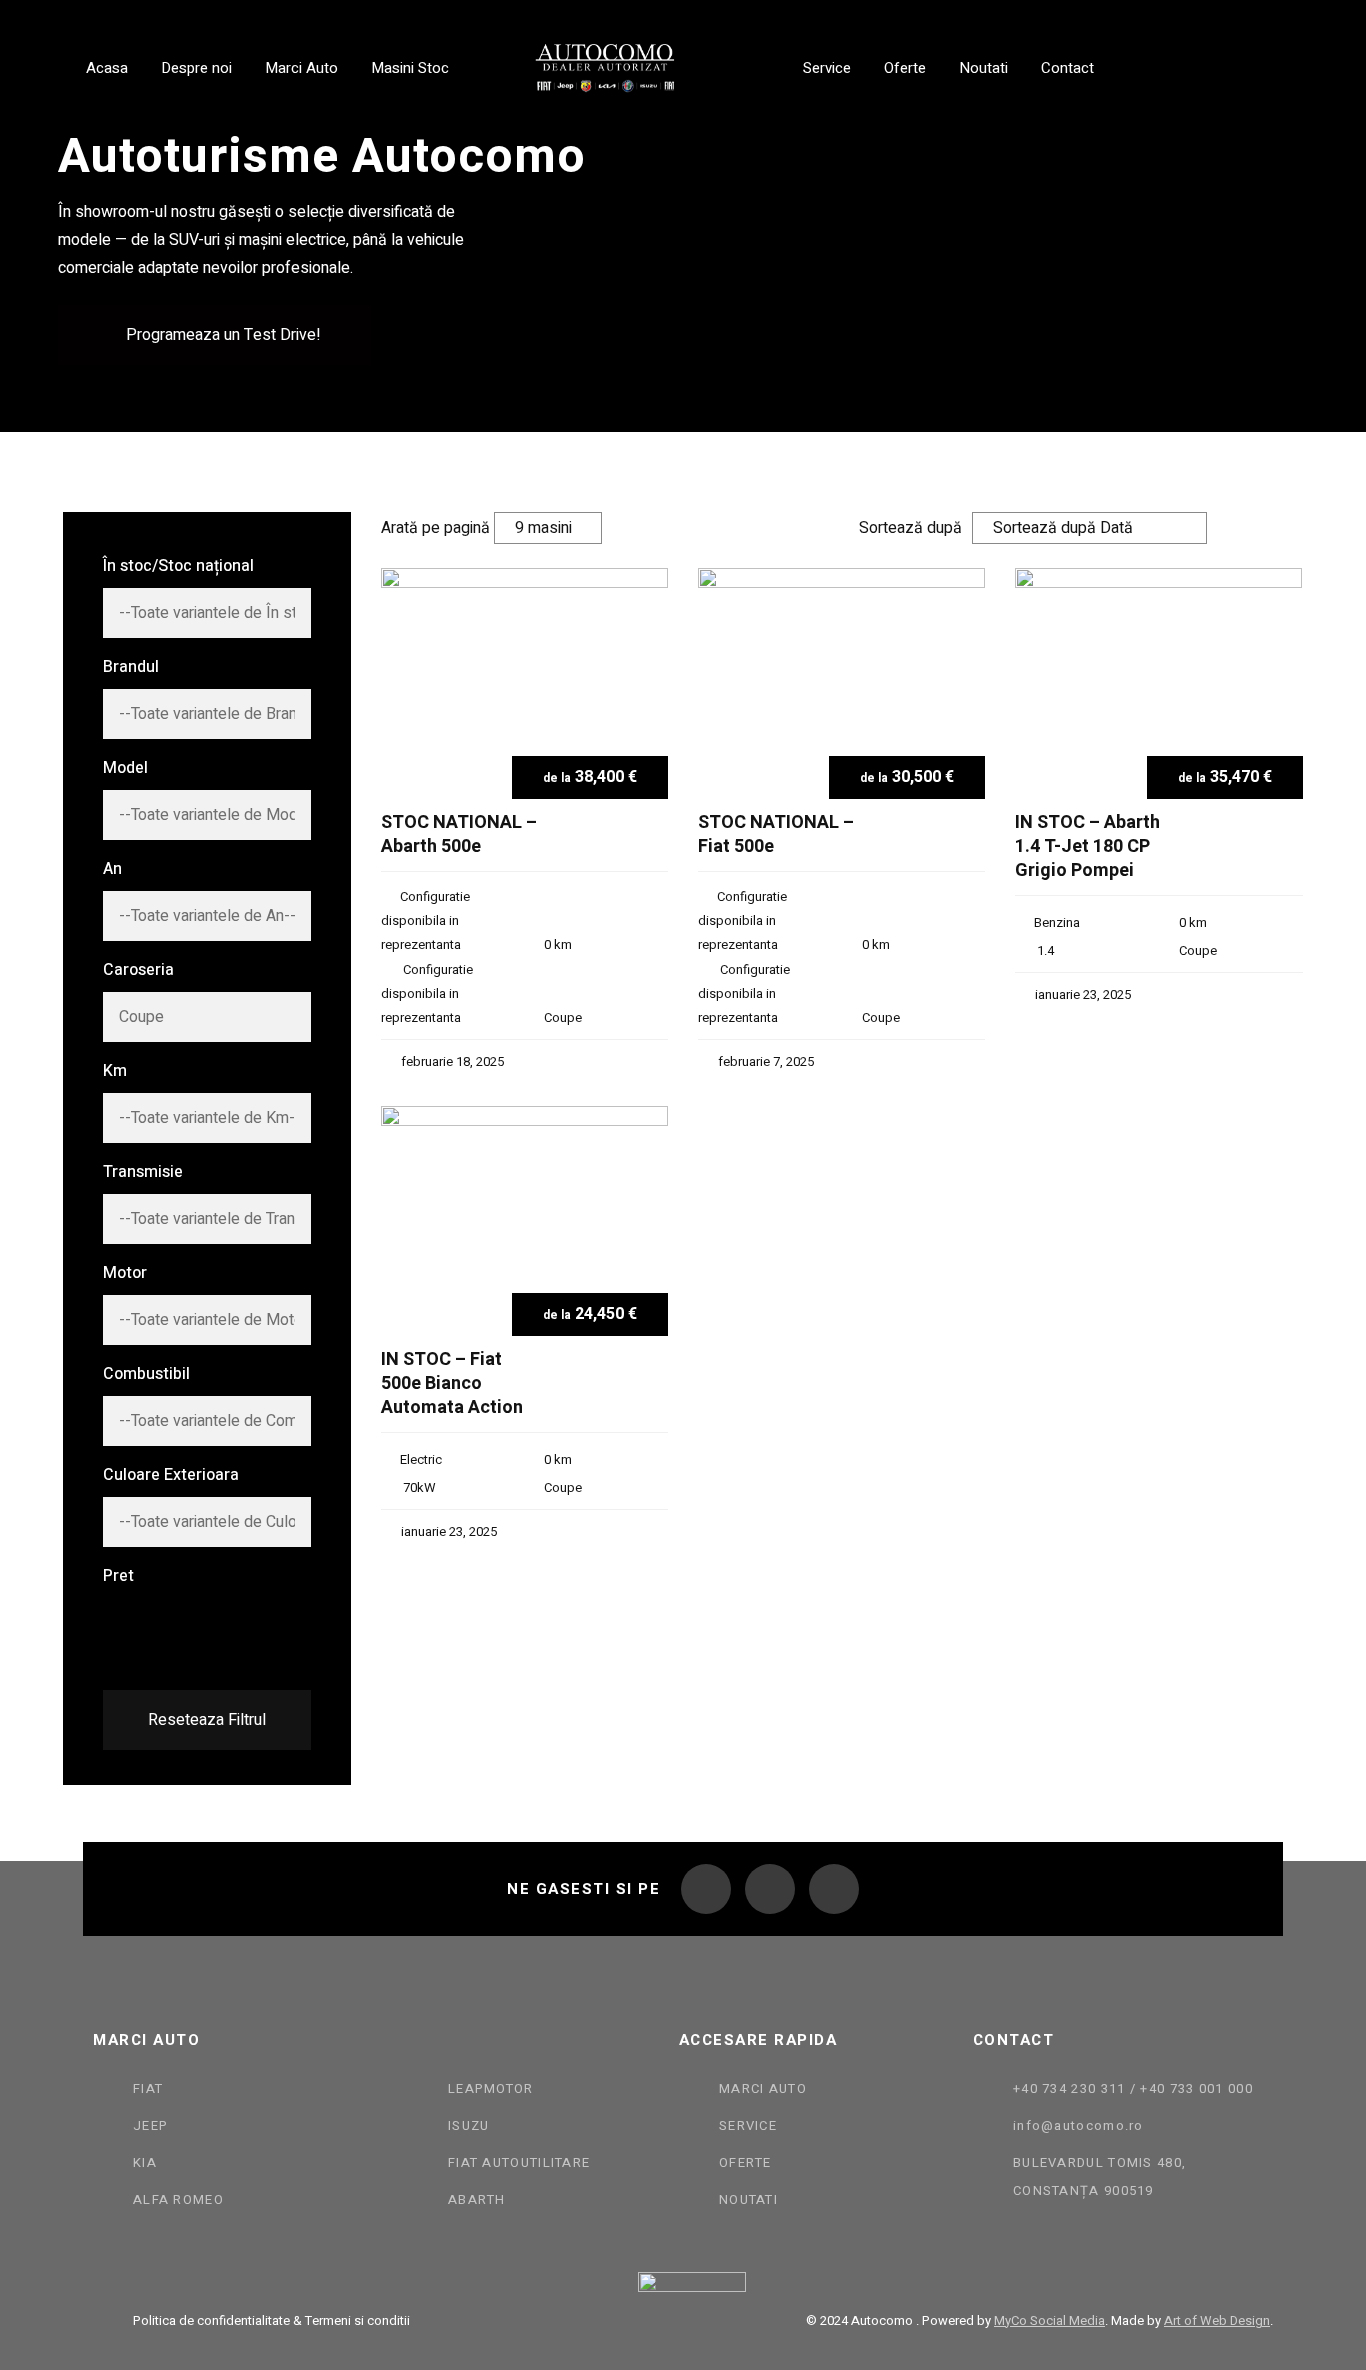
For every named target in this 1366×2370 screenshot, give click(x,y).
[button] (214, 335)
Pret (118, 1576)
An (112, 869)
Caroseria (138, 970)
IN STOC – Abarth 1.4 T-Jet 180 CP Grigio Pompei (1087, 847)
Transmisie (143, 1172)
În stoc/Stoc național (178, 566)
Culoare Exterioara (171, 1475)
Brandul (131, 667)
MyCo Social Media (1049, 2320)
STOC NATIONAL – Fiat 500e (776, 835)
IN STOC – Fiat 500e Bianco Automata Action (452, 1384)
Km (115, 1071)
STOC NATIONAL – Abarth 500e (459, 835)
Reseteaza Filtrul (207, 1720)
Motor (125, 1273)
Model (125, 768)
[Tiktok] (834, 1889)
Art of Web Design (1217, 2320)
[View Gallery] (645, 616)
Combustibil (146, 1374)
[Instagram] (770, 1889)
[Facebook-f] (706, 1889)
